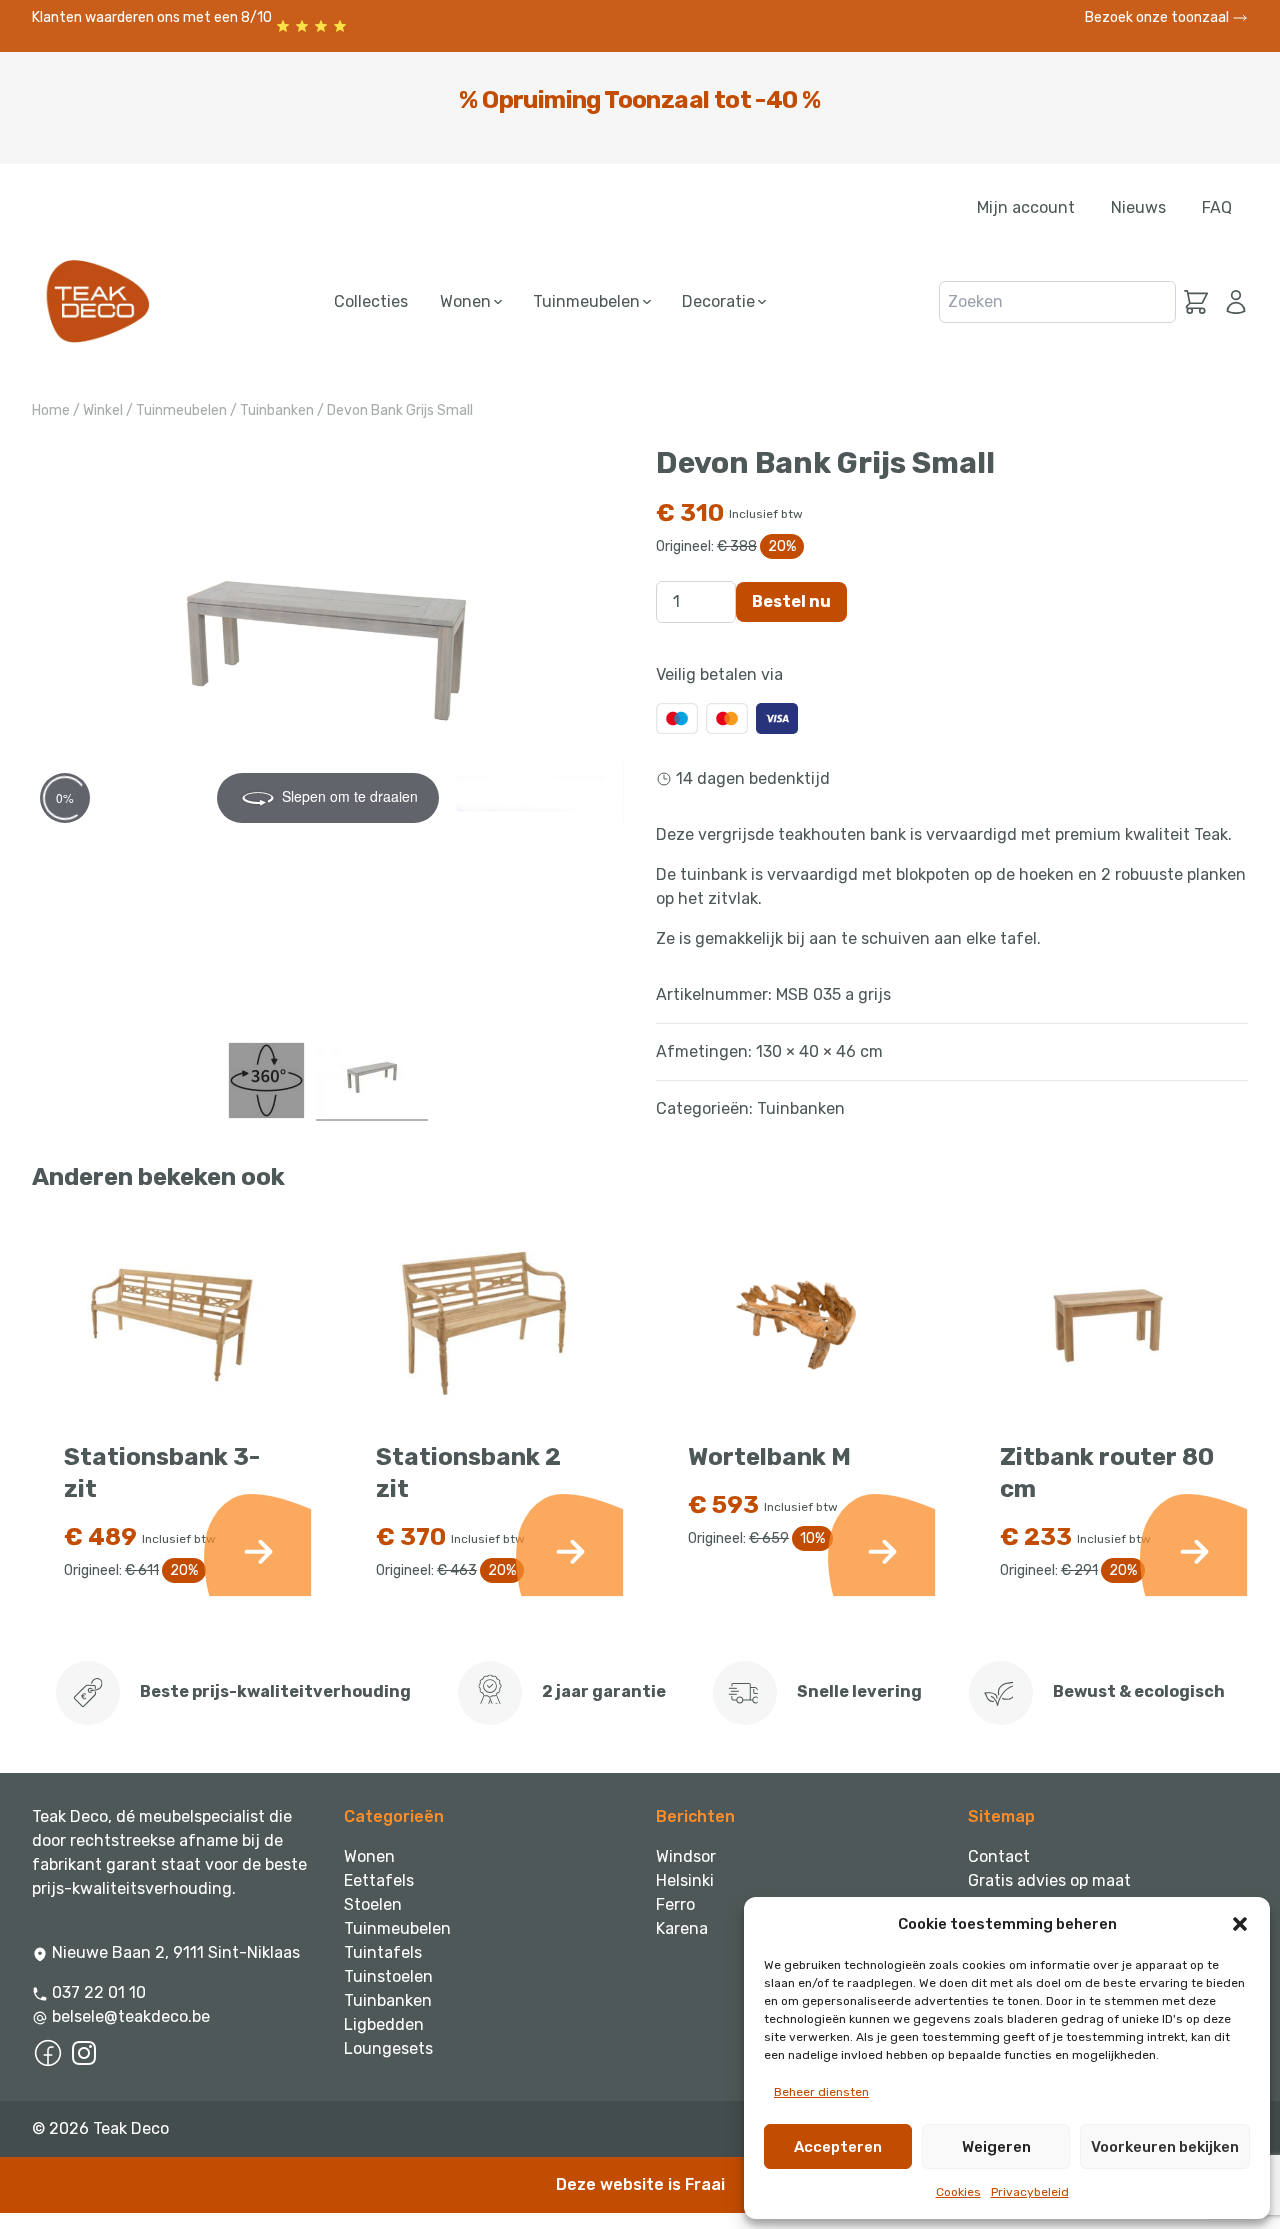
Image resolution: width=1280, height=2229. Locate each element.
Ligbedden (384, 2024)
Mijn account (1026, 207)
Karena (682, 1928)
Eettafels (379, 1880)
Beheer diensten (821, 2092)
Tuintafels (383, 1952)
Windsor (686, 1856)
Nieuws (1138, 207)
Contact (999, 1856)
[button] (1240, 1924)
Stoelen (373, 1904)
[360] (266, 1080)
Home (51, 410)
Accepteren (838, 2147)
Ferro (675, 1904)
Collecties (371, 301)
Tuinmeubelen (588, 301)
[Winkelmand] (1196, 302)
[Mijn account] (1232, 302)
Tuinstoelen (388, 1976)
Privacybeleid (1030, 2192)
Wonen (467, 301)
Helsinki (685, 1880)
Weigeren (996, 2147)
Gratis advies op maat (1049, 1880)
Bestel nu (791, 601)
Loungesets (388, 2048)
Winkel (103, 410)
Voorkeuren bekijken (1165, 2147)
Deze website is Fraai (640, 2184)
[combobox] (1057, 302)
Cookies (958, 2192)
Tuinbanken (277, 410)
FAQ (1217, 207)
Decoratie (720, 301)
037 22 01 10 (97, 1992)
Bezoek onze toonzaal (1158, 17)
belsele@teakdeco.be (131, 2016)
